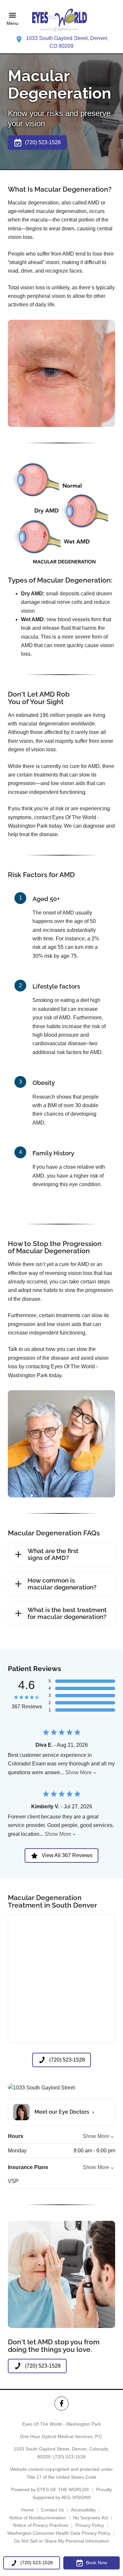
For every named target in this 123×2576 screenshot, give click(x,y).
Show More (79, 1772)
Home (28, 2510)
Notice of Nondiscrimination (38, 2518)
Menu (12, 24)
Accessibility (83, 2510)
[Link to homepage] (62, 19)
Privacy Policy (90, 2525)
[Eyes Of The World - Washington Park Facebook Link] (61, 2403)
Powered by (50, 2489)
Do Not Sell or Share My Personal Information (61, 2541)
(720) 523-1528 (69, 2457)
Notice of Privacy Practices (41, 2525)
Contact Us (52, 2510)
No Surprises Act (91, 2518)
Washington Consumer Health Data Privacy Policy (59, 2533)
